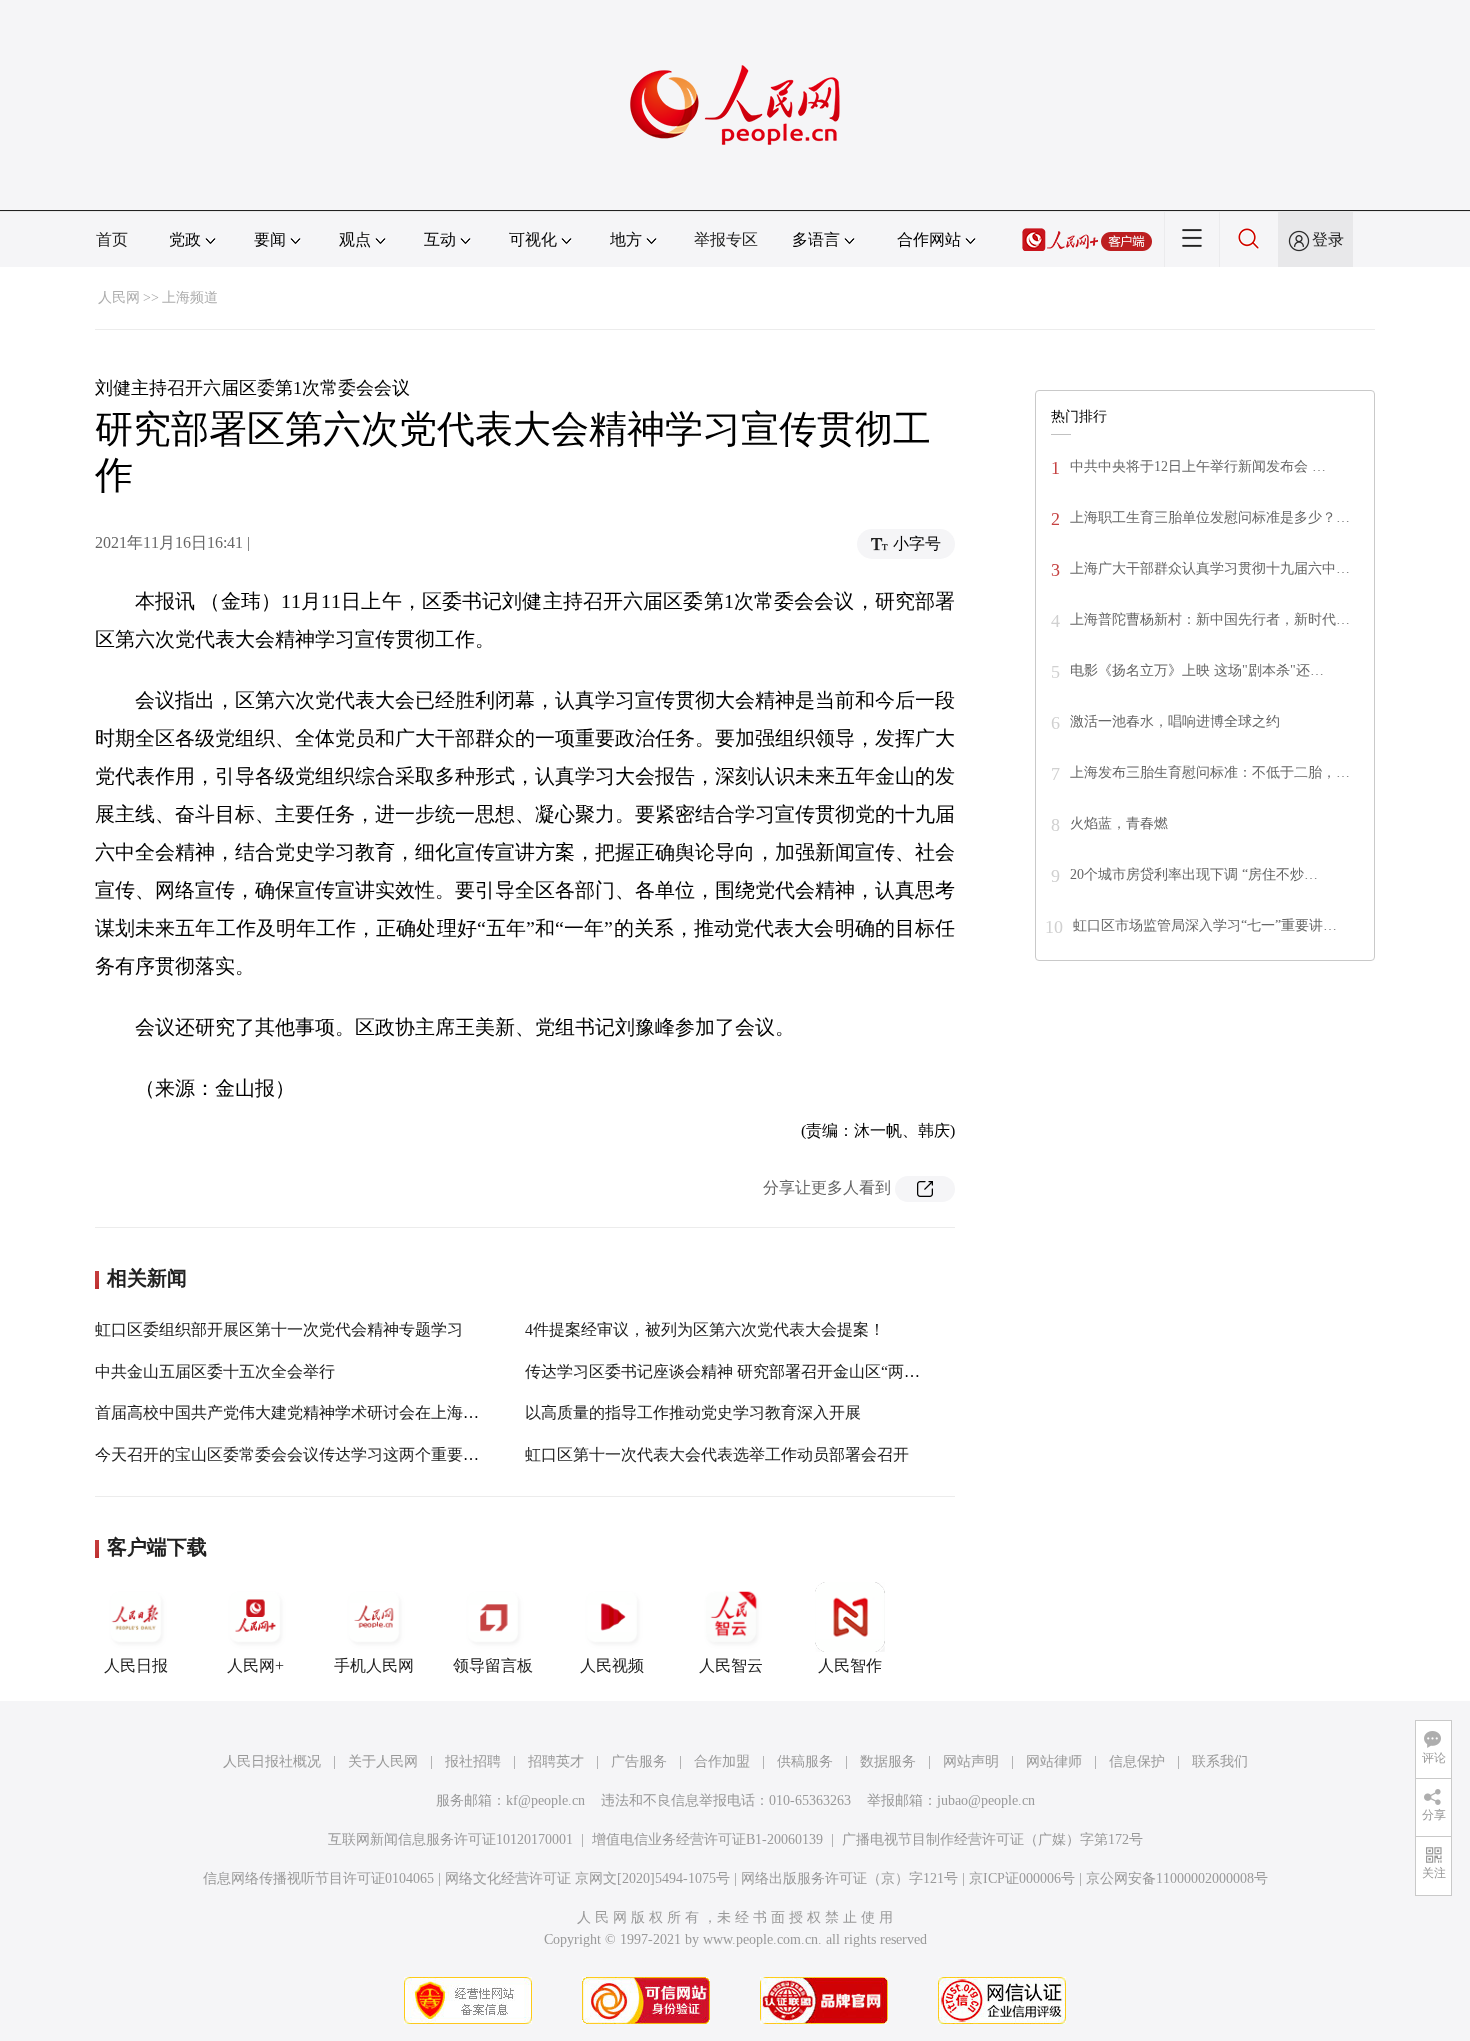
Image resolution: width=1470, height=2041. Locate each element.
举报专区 (726, 239)
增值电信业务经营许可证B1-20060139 (707, 1839)
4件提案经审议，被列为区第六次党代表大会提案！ (705, 1329)
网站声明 (971, 1761)
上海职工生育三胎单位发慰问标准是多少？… (1210, 517)
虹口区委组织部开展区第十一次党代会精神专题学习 (279, 1329)
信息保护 (1137, 1761)
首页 (112, 239)
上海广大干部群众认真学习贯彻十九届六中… (1210, 568)
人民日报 (136, 1665)
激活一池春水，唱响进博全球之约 (1175, 721)
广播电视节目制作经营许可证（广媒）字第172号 (992, 1839)
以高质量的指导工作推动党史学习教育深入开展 (693, 1412)
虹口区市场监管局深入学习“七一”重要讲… (1205, 925)
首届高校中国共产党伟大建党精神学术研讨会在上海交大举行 (311, 1412)
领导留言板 (493, 1665)
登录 (1328, 239)
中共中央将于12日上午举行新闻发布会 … (1198, 466)
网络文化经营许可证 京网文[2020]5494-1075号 (587, 1878)
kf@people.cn (545, 1800)
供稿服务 (805, 1761)
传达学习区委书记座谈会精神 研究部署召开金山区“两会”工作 (742, 1371)
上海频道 (190, 297)
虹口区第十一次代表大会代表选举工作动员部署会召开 (717, 1454)
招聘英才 (556, 1761)
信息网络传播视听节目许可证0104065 (318, 1878)
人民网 (119, 297)
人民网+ (255, 1665)
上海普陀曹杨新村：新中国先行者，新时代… (1210, 619)
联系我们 (1220, 1761)
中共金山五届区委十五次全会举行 (215, 1371)
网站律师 (1054, 1761)
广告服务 (639, 1761)
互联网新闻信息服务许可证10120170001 (450, 1839)
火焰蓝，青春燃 (1119, 823)
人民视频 (612, 1665)
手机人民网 (374, 1665)
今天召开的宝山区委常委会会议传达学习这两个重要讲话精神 (311, 1454)
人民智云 (731, 1665)
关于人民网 (383, 1761)
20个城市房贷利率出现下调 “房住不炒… (1194, 874)
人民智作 (850, 1665)
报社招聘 (473, 1761)
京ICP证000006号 (1022, 1878)
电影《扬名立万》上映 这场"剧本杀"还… (1197, 670)
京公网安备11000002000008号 (1177, 1878)
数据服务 (888, 1761)
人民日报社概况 (272, 1761)
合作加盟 (722, 1761)
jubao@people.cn (986, 1800)
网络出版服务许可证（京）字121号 (849, 1878)
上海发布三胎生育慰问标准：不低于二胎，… (1210, 772)
